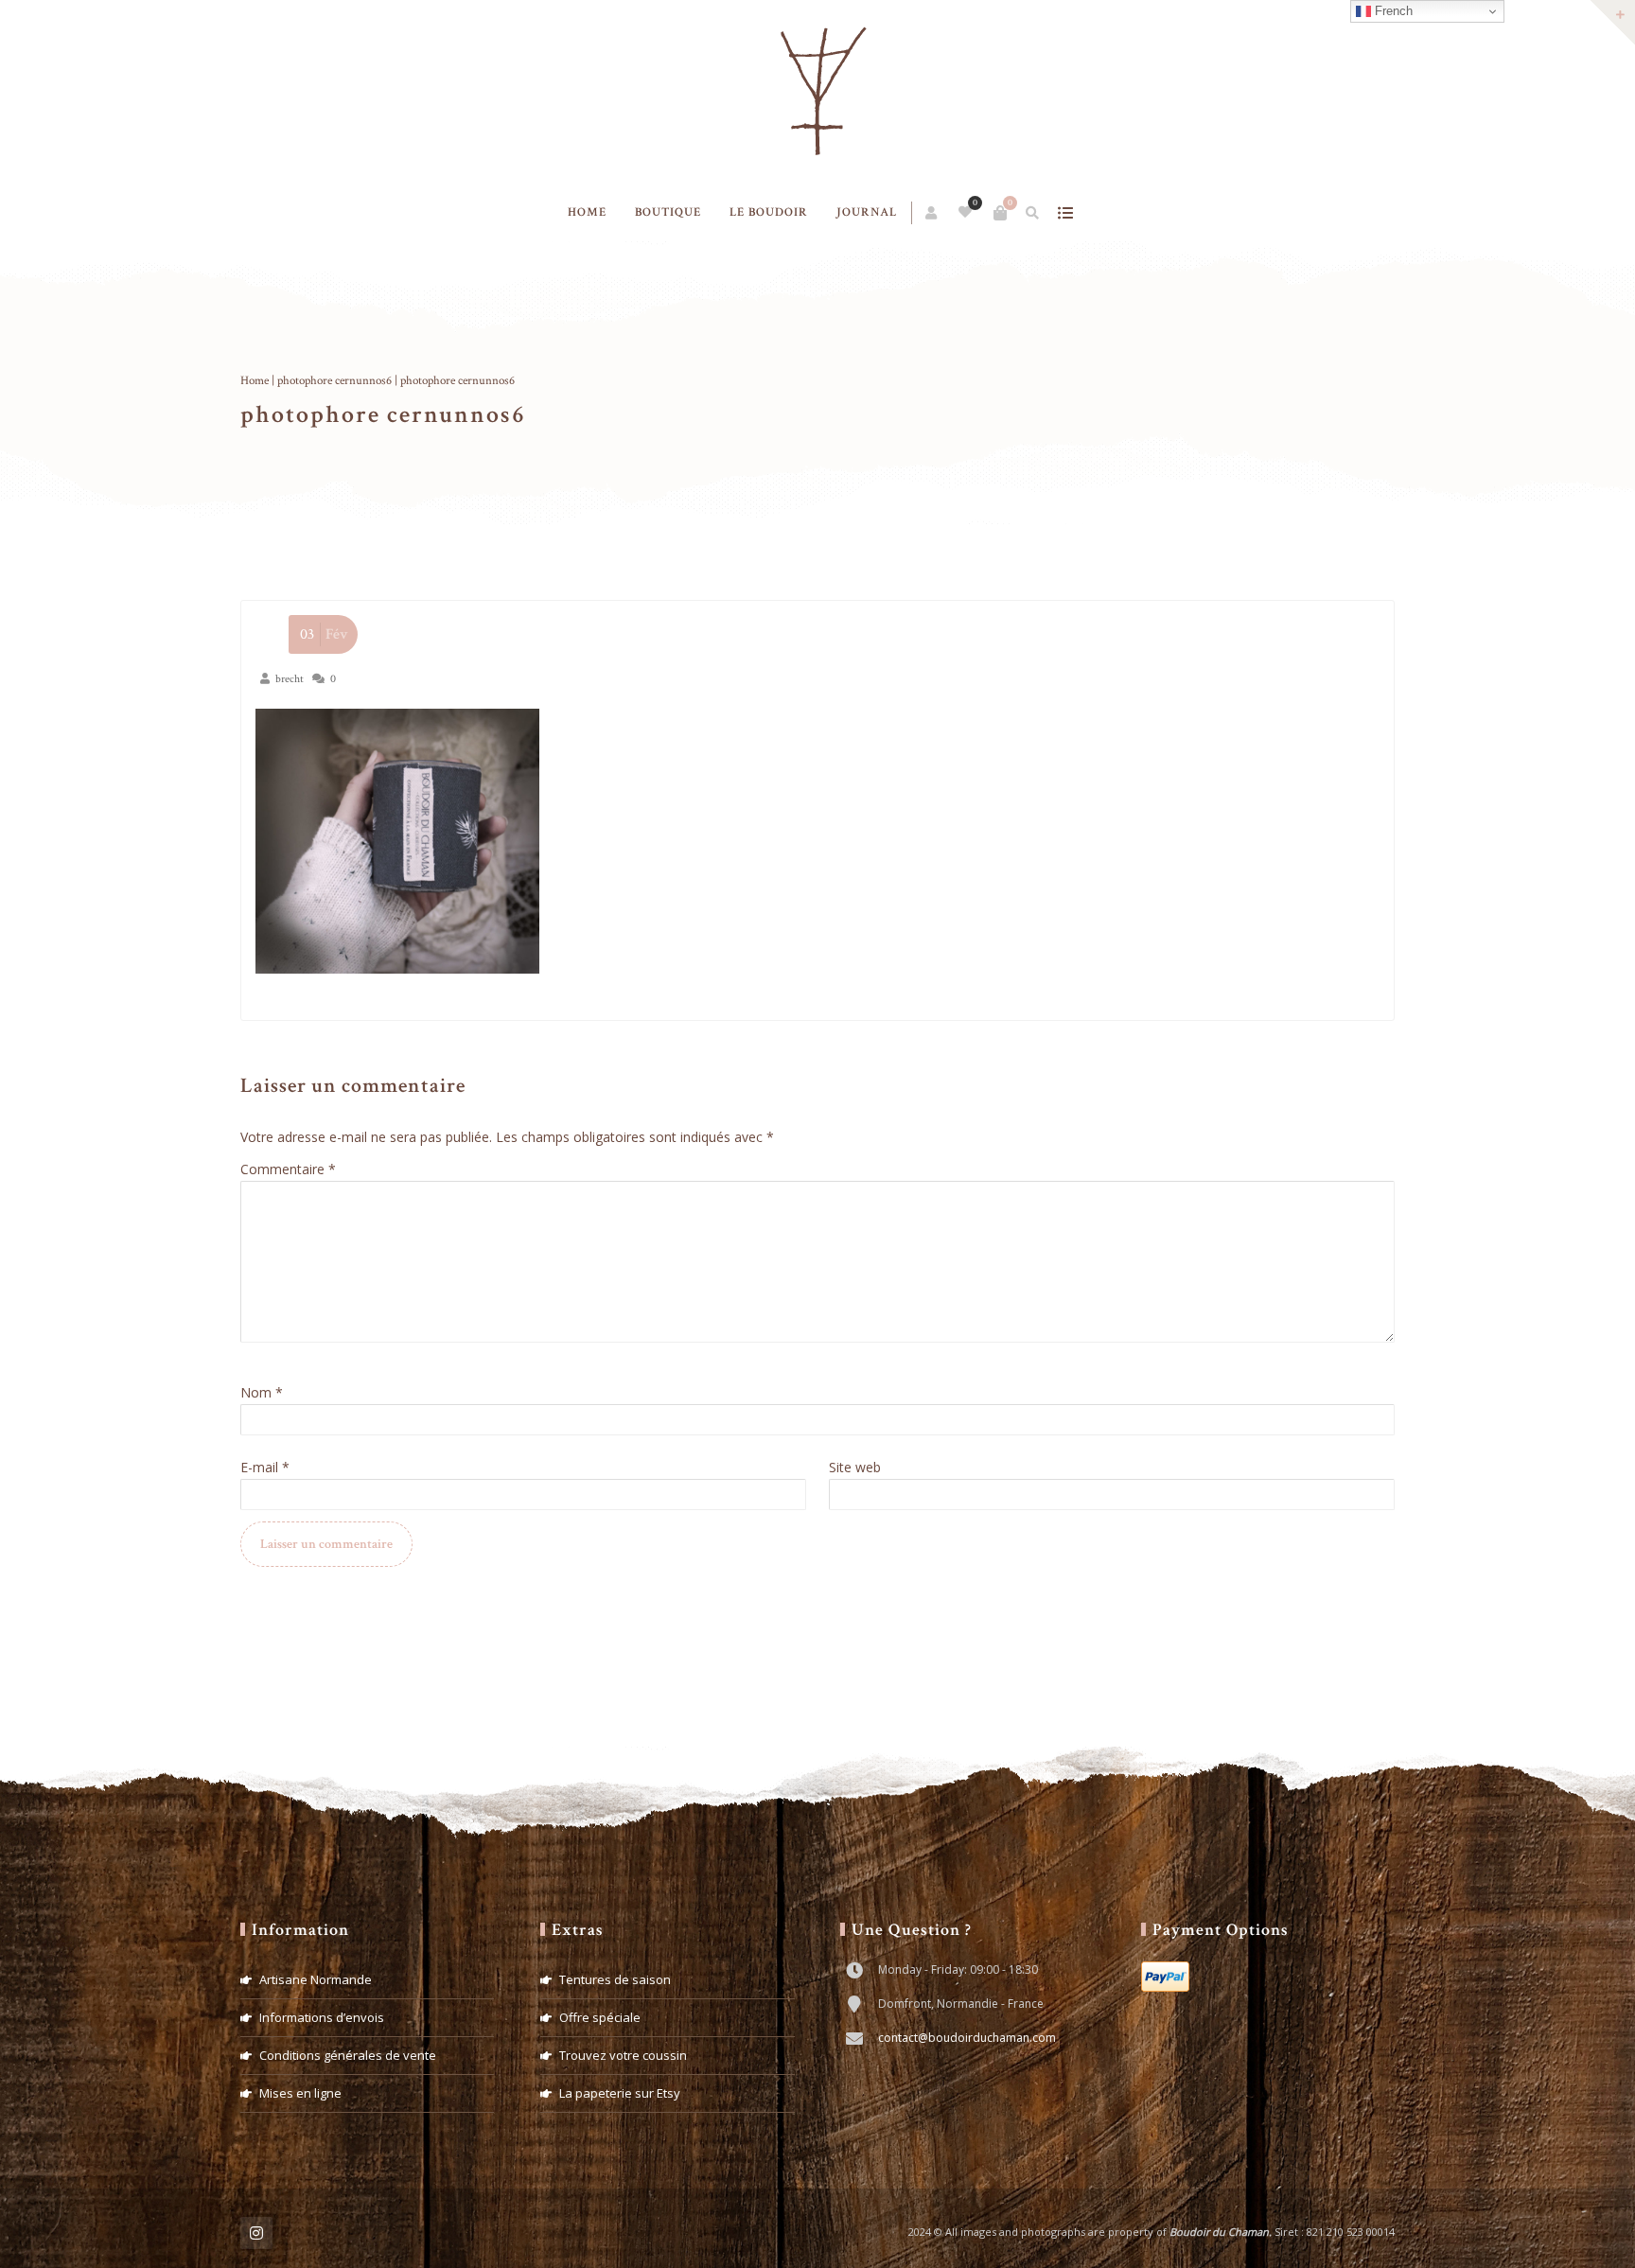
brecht (290, 679)
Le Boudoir (769, 212)
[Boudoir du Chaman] (817, 92)
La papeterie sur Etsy (620, 2093)
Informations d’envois (322, 2017)
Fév (324, 634)
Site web (855, 1467)
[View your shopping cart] (1000, 213)
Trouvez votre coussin (623, 2055)
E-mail (265, 1467)
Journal (867, 212)
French (1392, 11)
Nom (262, 1392)
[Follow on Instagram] (256, 2233)
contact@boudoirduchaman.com (967, 2038)
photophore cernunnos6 (334, 381)
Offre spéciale (600, 2017)
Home (587, 212)
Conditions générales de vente (348, 2055)
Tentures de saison (615, 1979)
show (1066, 213)
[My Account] (932, 213)
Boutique (668, 212)
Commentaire (288, 1169)
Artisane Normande (316, 1979)
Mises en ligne (300, 2093)
